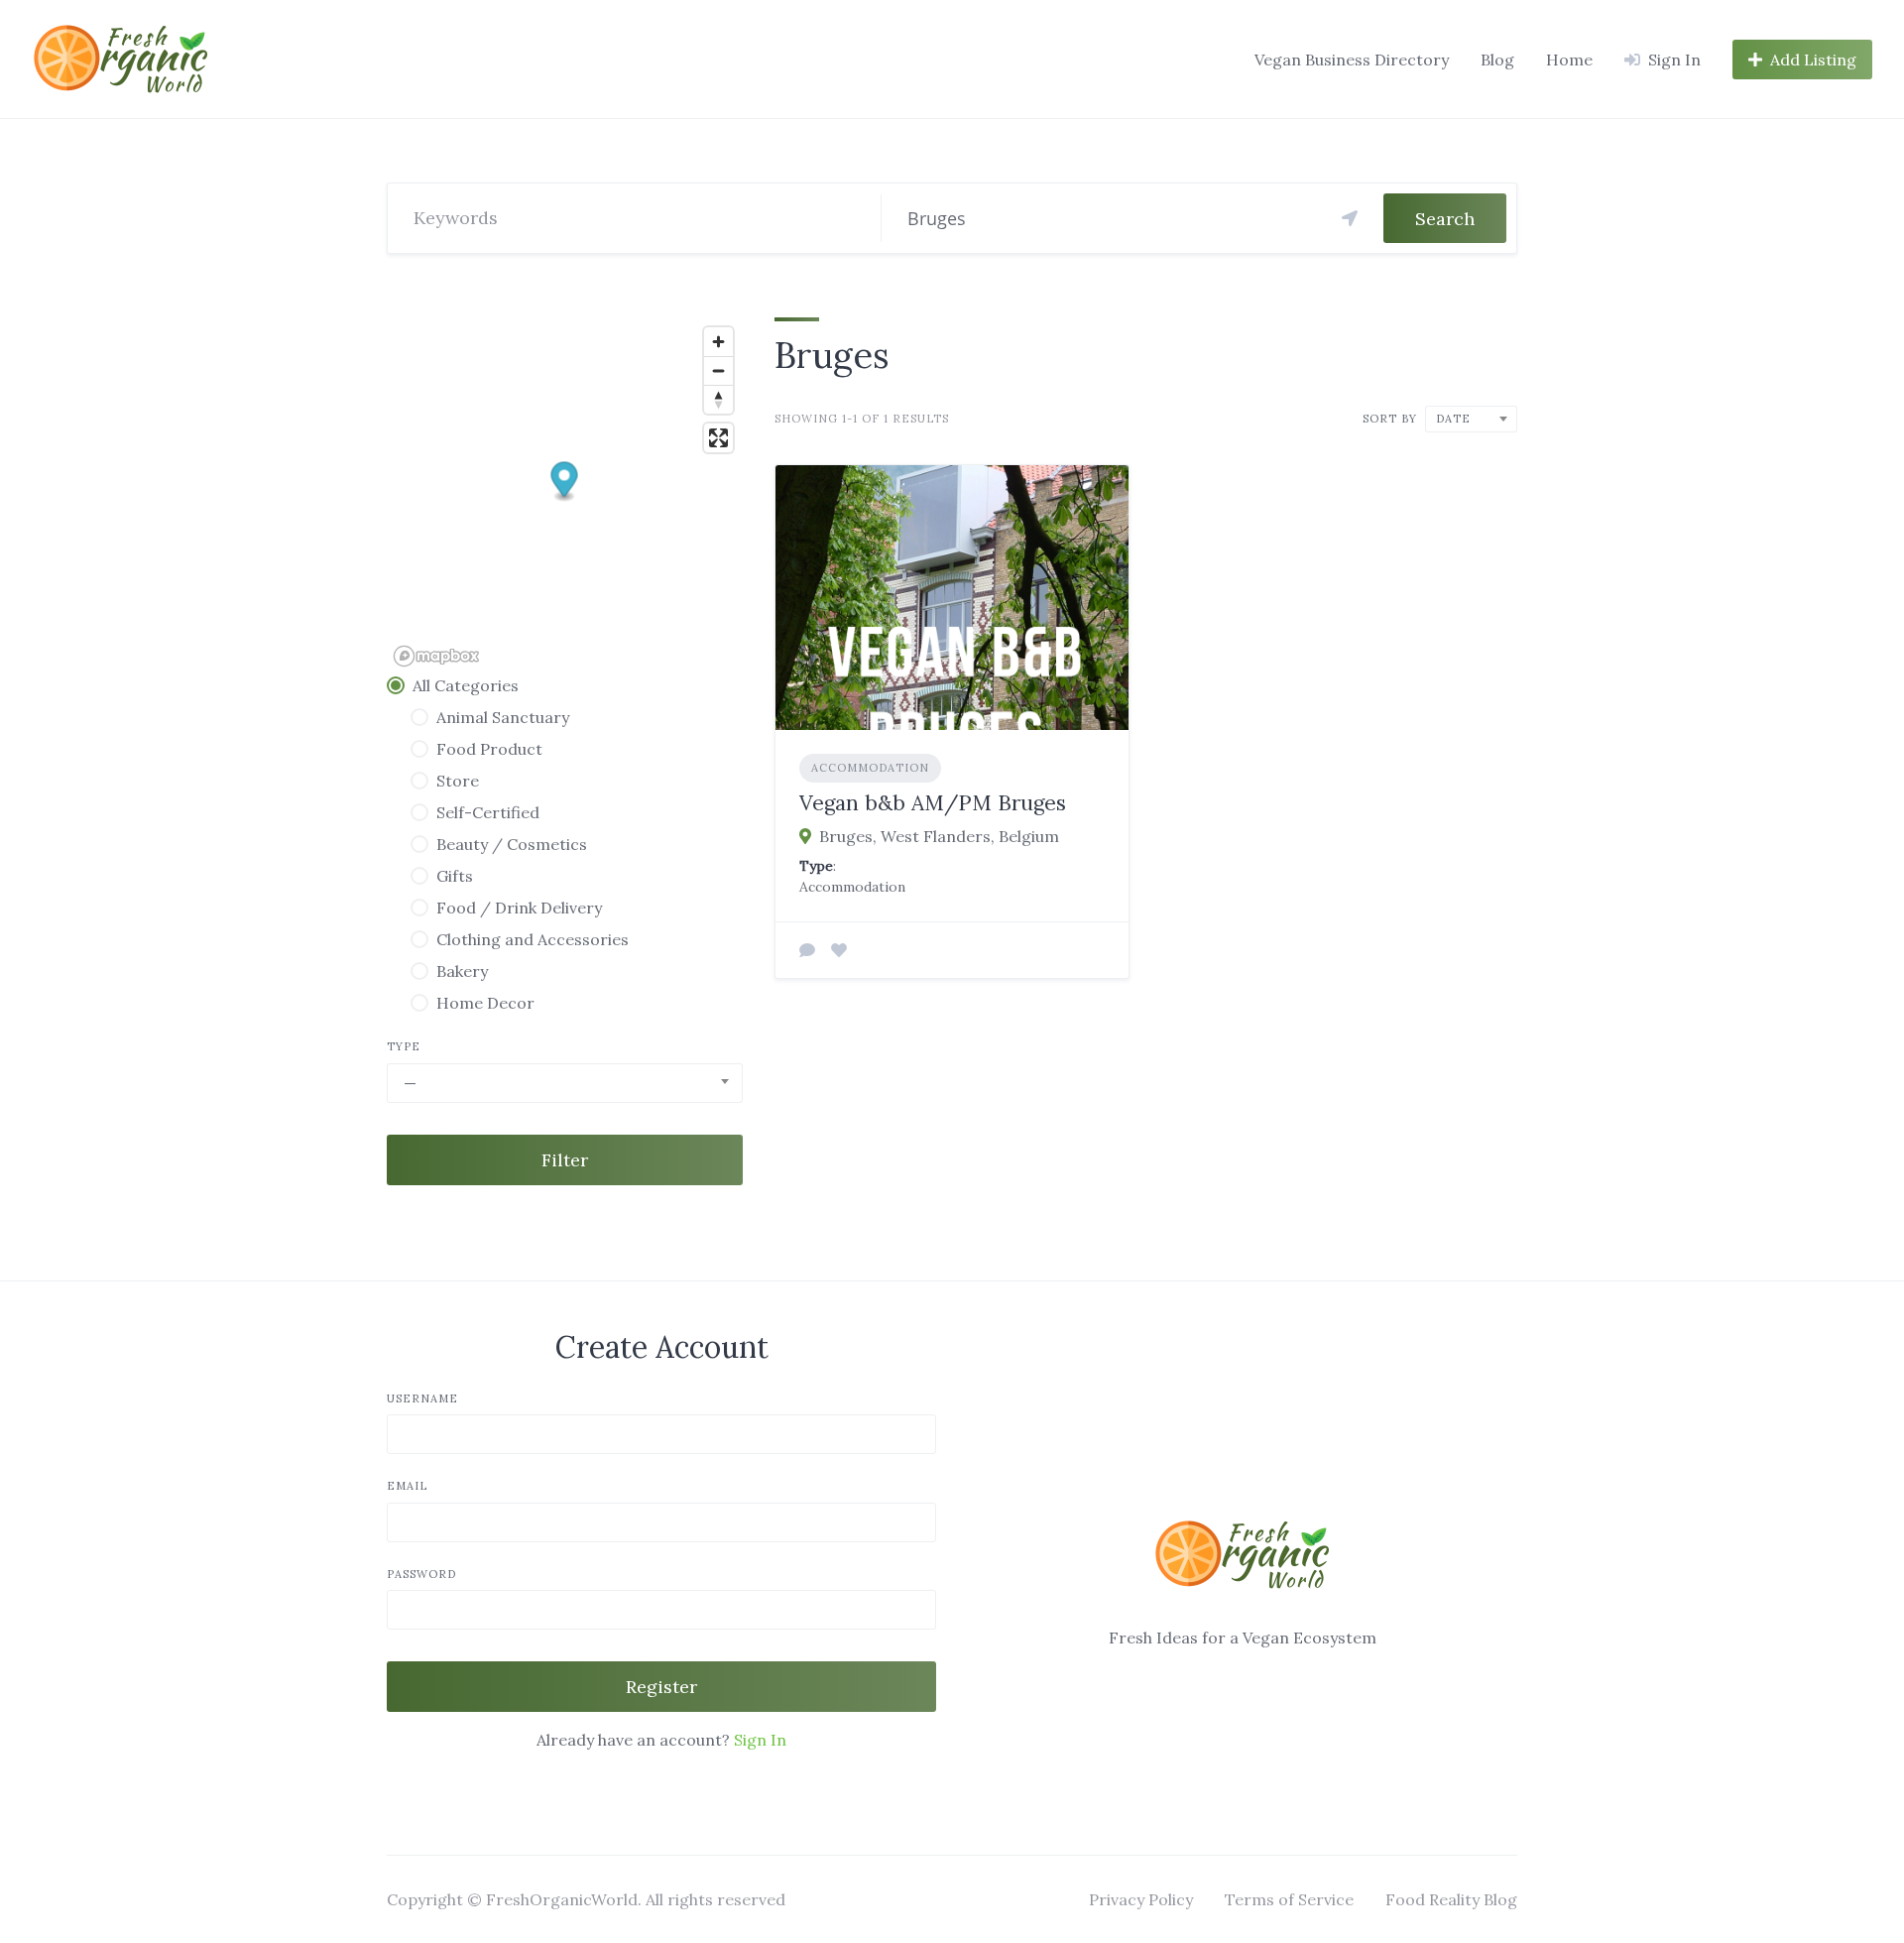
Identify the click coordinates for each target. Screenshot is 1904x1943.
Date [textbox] (1453, 419)
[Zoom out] (718, 370)
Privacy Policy (1141, 1899)
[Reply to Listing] (807, 950)
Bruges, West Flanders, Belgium (939, 836)
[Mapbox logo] (436, 656)
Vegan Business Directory (1352, 60)
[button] (565, 483)
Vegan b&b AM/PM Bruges (933, 803)
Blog (1497, 60)
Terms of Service (1289, 1899)
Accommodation (870, 768)
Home (1569, 60)
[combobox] (565, 1083)
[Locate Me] (1350, 218)
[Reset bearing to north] (718, 399)
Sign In (760, 1740)
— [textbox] (410, 1083)
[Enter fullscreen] (718, 438)
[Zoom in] (718, 342)
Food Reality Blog (1451, 1899)
